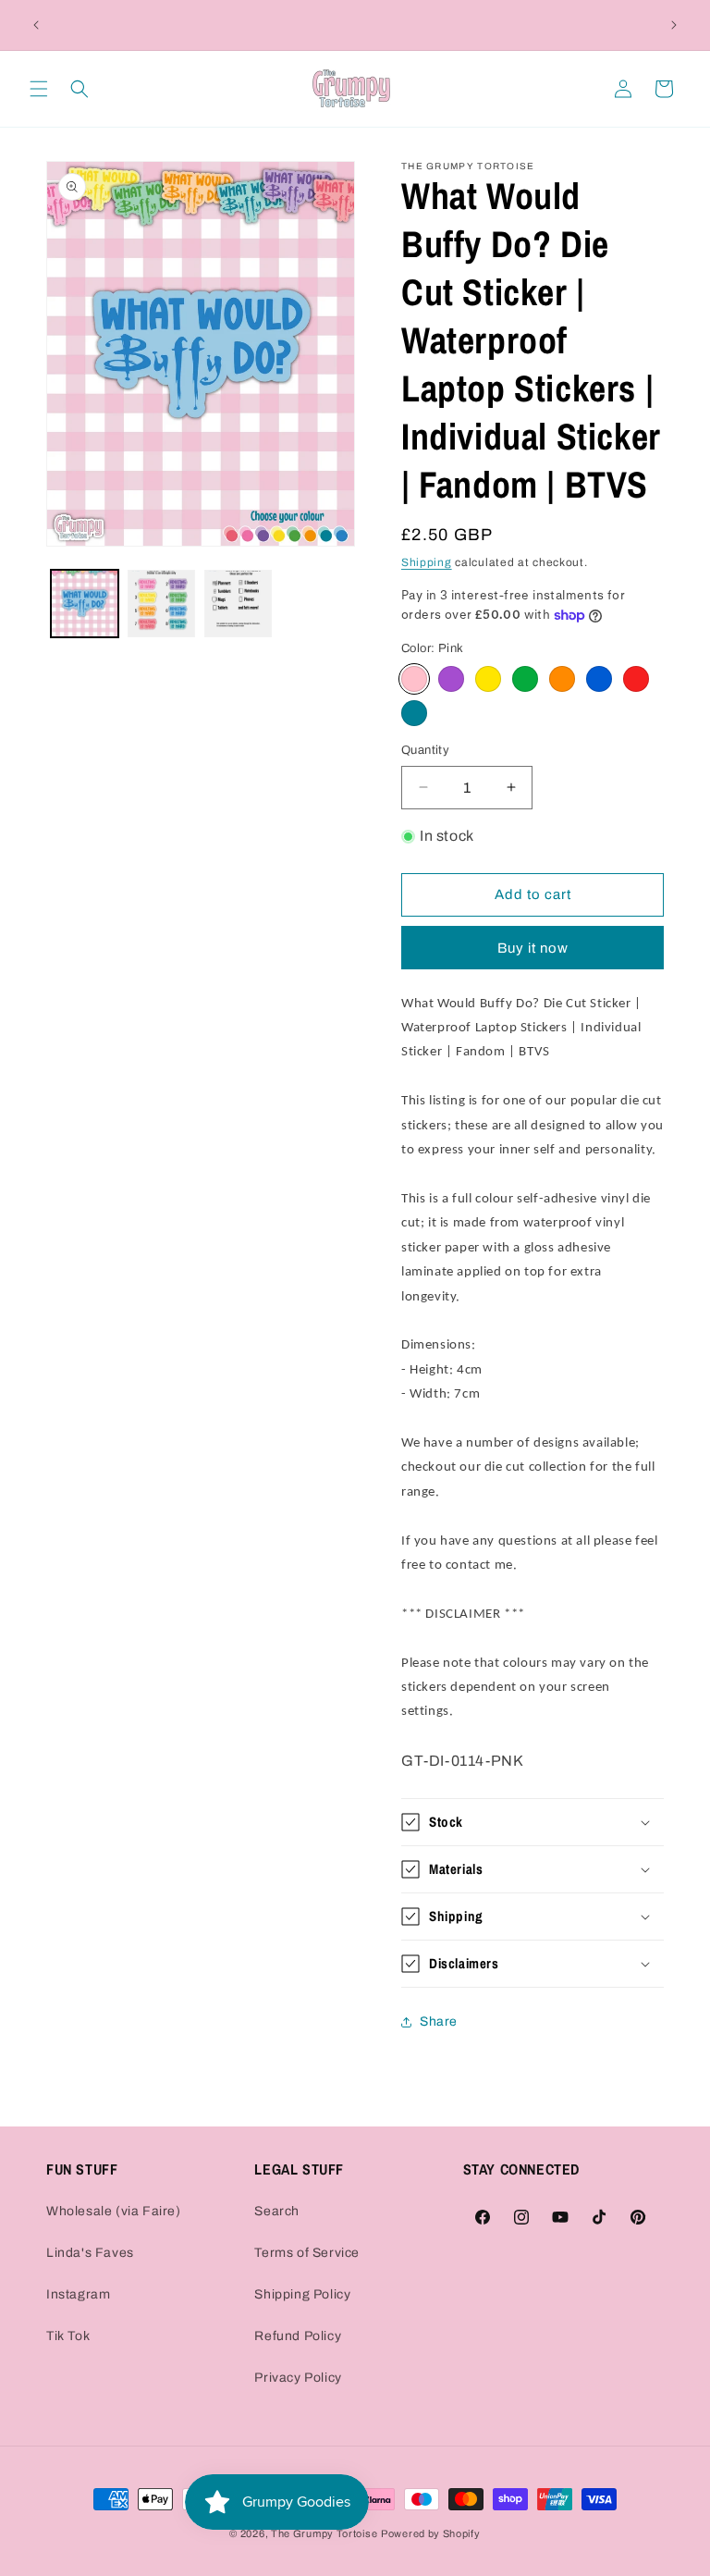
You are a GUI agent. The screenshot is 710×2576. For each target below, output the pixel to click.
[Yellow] (488, 679)
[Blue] (599, 679)
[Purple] (451, 679)
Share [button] (439, 2021)
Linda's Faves (90, 2253)
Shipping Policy (302, 2294)
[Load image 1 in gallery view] (85, 604)
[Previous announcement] (36, 25)
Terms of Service (307, 2253)
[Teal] (414, 713)
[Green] (525, 679)
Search (277, 2211)
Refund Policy (298, 2336)
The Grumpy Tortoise (324, 2533)
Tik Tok (68, 2336)
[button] (39, 89)
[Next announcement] (674, 25)
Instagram (78, 2294)
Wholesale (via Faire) (114, 2211)
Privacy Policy (298, 2378)
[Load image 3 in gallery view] (238, 604)
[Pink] (414, 679)
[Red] (636, 679)
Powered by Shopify (431, 2533)
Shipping (427, 562)
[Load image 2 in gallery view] (161, 604)
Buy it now (533, 948)
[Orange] (562, 679)
